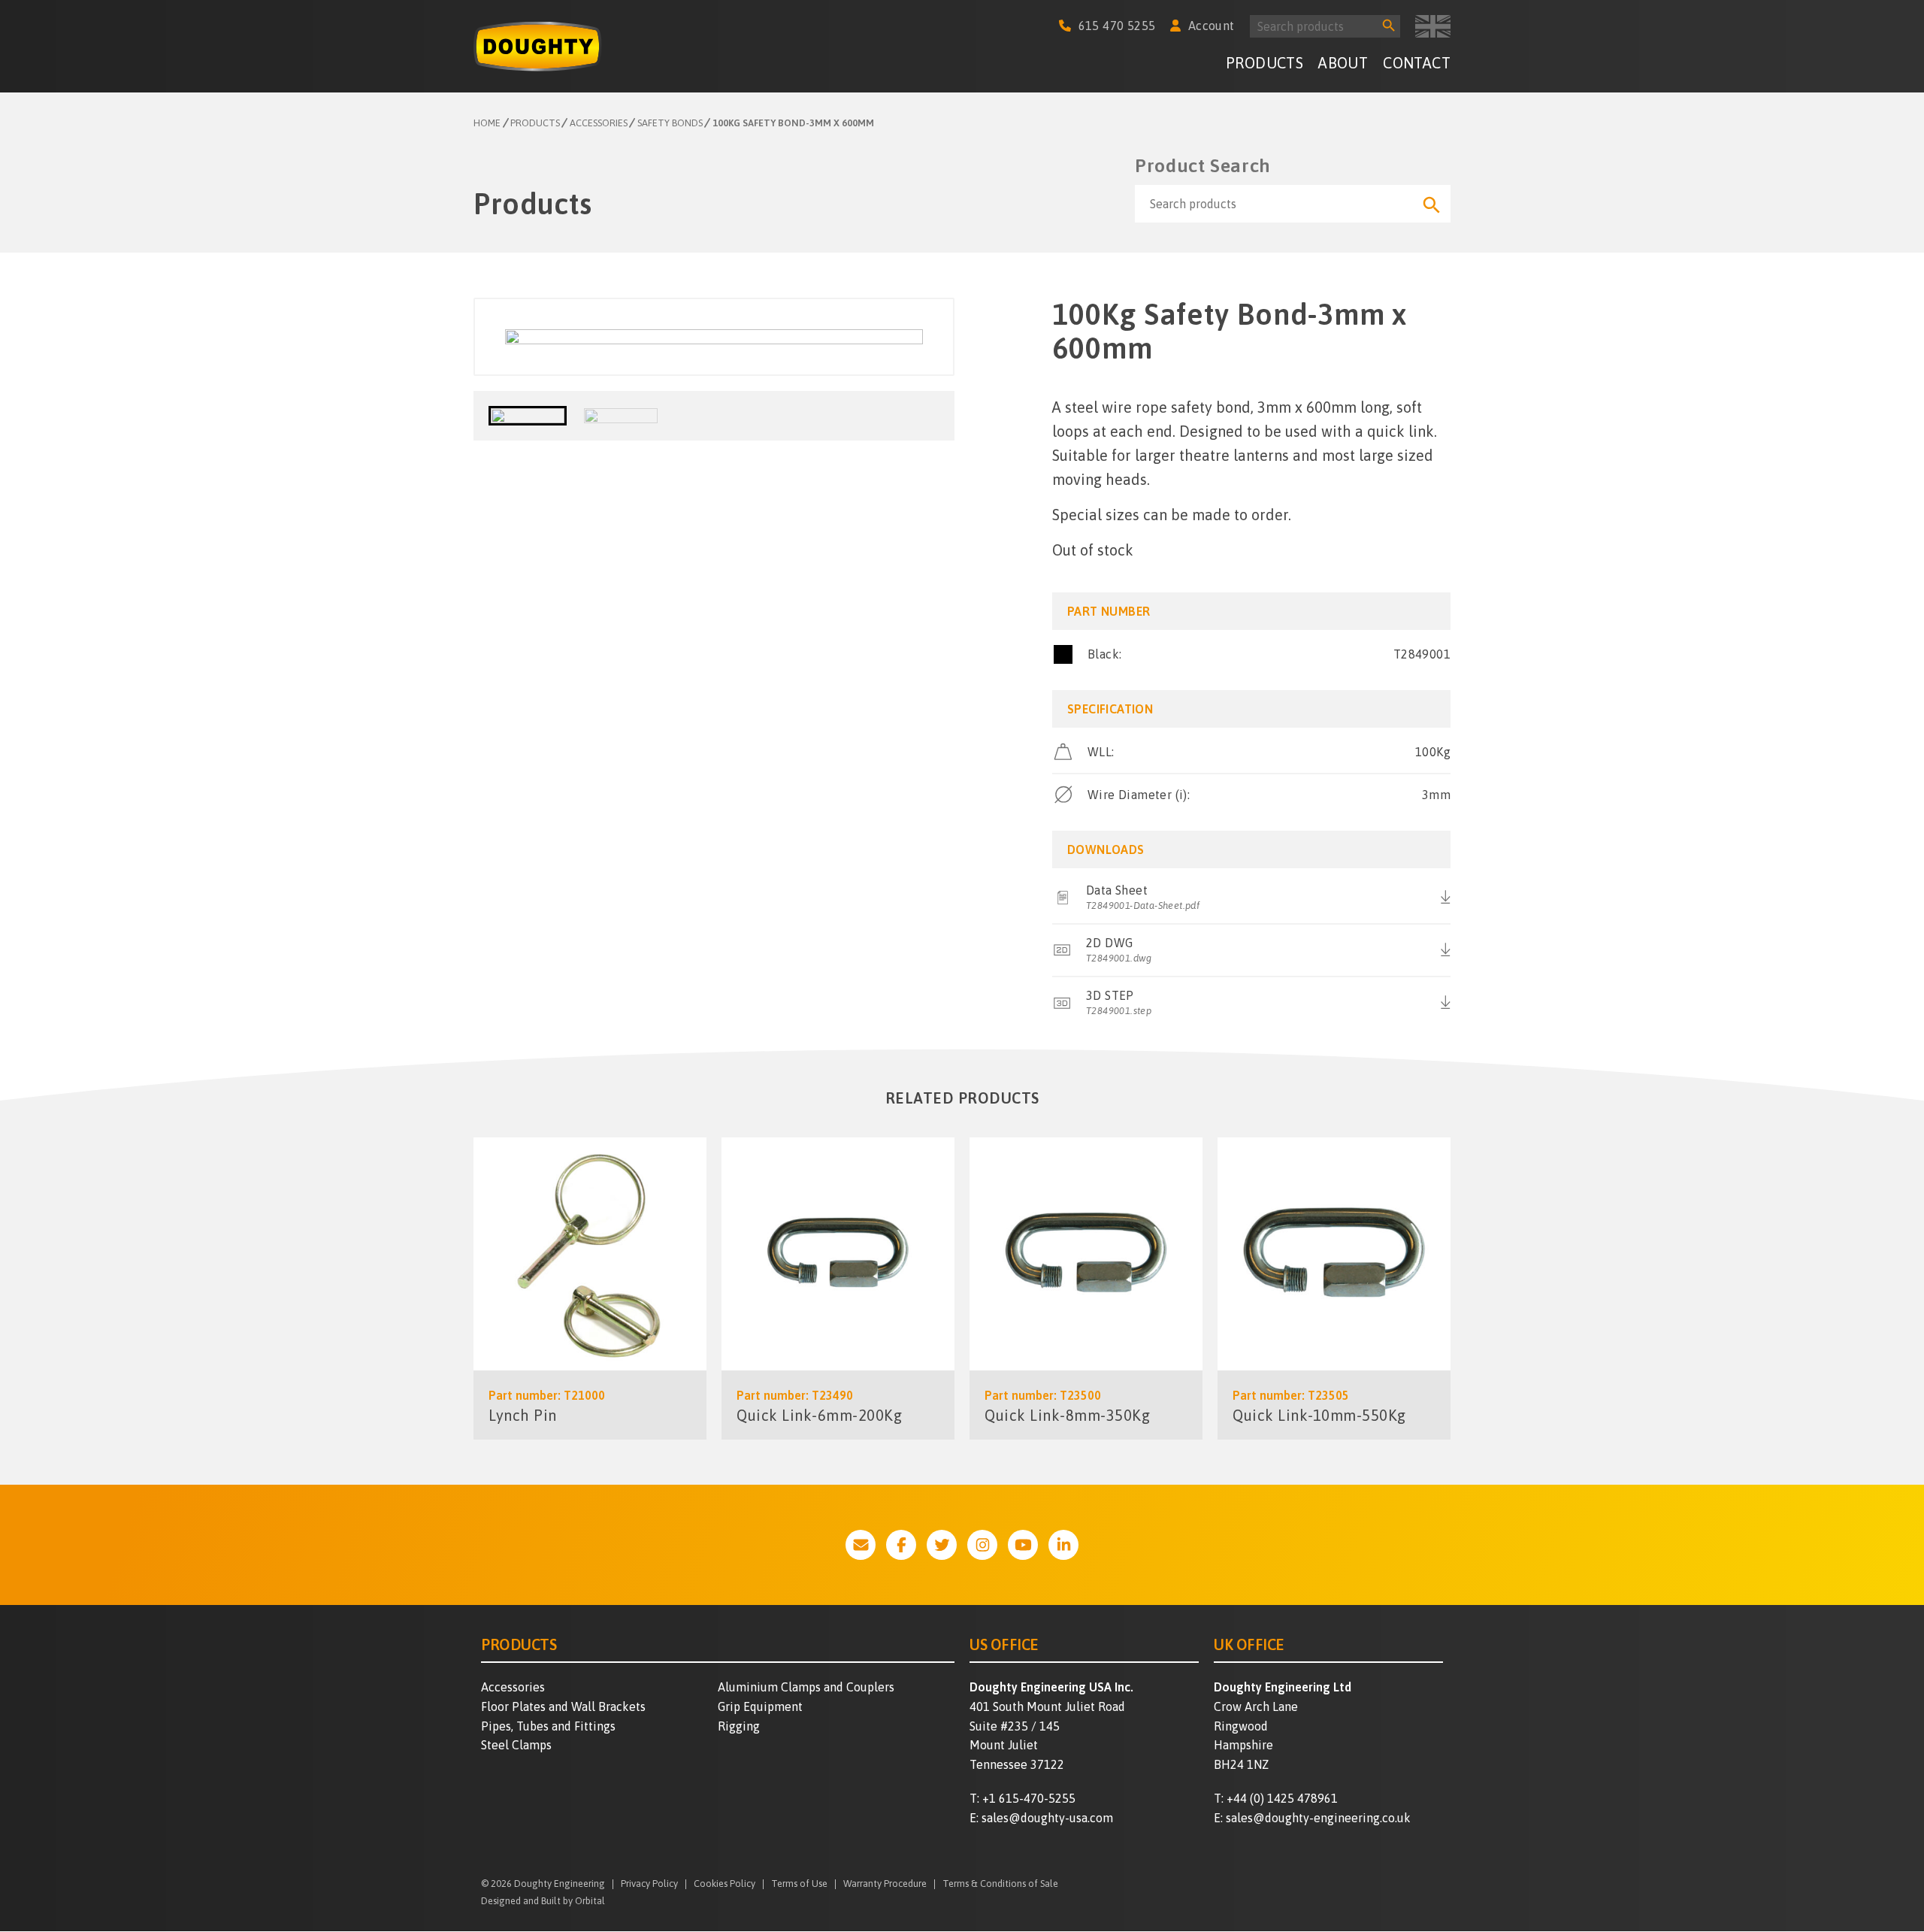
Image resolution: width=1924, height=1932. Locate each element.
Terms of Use (799, 1884)
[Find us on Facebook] (901, 1545)
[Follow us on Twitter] (942, 1545)
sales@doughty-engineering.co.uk (1318, 1818)
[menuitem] (1265, 65)
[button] (528, 416)
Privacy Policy (649, 1884)
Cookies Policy (725, 1884)
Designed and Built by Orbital (543, 1901)
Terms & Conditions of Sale (1000, 1884)
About (1343, 63)
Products (1265, 63)
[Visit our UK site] (1433, 26)
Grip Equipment (760, 1706)
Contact (1417, 63)
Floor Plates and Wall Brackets (563, 1706)
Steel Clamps (516, 1745)
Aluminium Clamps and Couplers (806, 1687)
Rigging (739, 1726)
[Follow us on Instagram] (982, 1545)
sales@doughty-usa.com (1047, 1818)
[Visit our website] (861, 1545)
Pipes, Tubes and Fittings (548, 1726)
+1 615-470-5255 (1029, 1798)
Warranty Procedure (885, 1884)
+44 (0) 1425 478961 (1282, 1798)
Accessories (513, 1687)
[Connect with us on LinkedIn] (1063, 1545)
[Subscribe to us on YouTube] (1023, 1545)
